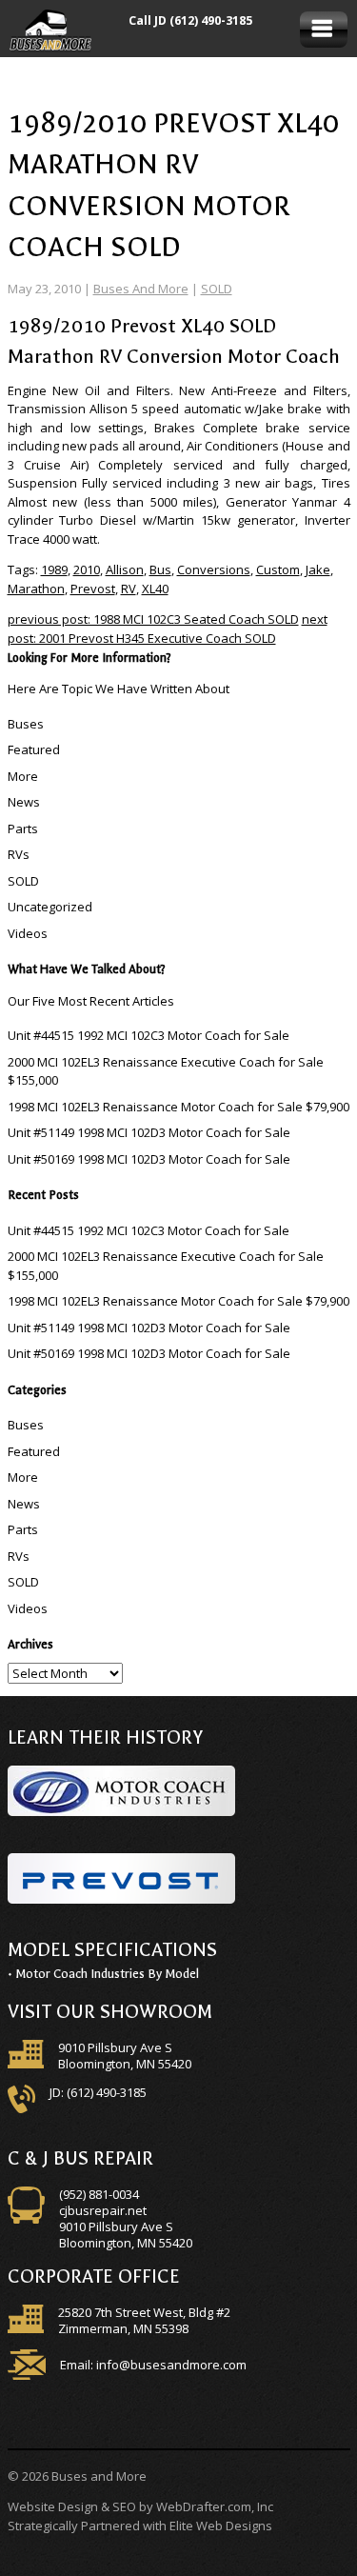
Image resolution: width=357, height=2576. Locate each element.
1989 (54, 569)
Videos (28, 933)
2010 (87, 569)
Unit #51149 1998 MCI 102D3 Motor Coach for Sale (149, 1132)
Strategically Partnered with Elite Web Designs (140, 2526)
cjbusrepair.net (103, 2210)
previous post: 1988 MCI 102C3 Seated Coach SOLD (153, 619)
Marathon (36, 589)
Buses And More (141, 289)
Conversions (214, 569)
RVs (19, 854)
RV (129, 589)
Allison (125, 569)
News (24, 802)
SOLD (217, 289)
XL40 (155, 589)
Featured (34, 749)
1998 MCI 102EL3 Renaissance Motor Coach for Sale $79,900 (178, 1107)
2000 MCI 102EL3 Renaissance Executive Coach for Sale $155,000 (166, 1071)
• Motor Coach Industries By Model (103, 1974)
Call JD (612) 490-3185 (190, 20)
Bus (160, 569)
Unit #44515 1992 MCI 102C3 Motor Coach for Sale (149, 1035)
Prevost (93, 589)
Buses (26, 724)
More (23, 776)
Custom (278, 569)
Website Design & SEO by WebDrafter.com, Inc (140, 2506)
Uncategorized (50, 907)
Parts (23, 829)
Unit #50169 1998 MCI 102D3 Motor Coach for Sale (149, 1159)
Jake (318, 569)
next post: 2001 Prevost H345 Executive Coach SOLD (168, 629)
